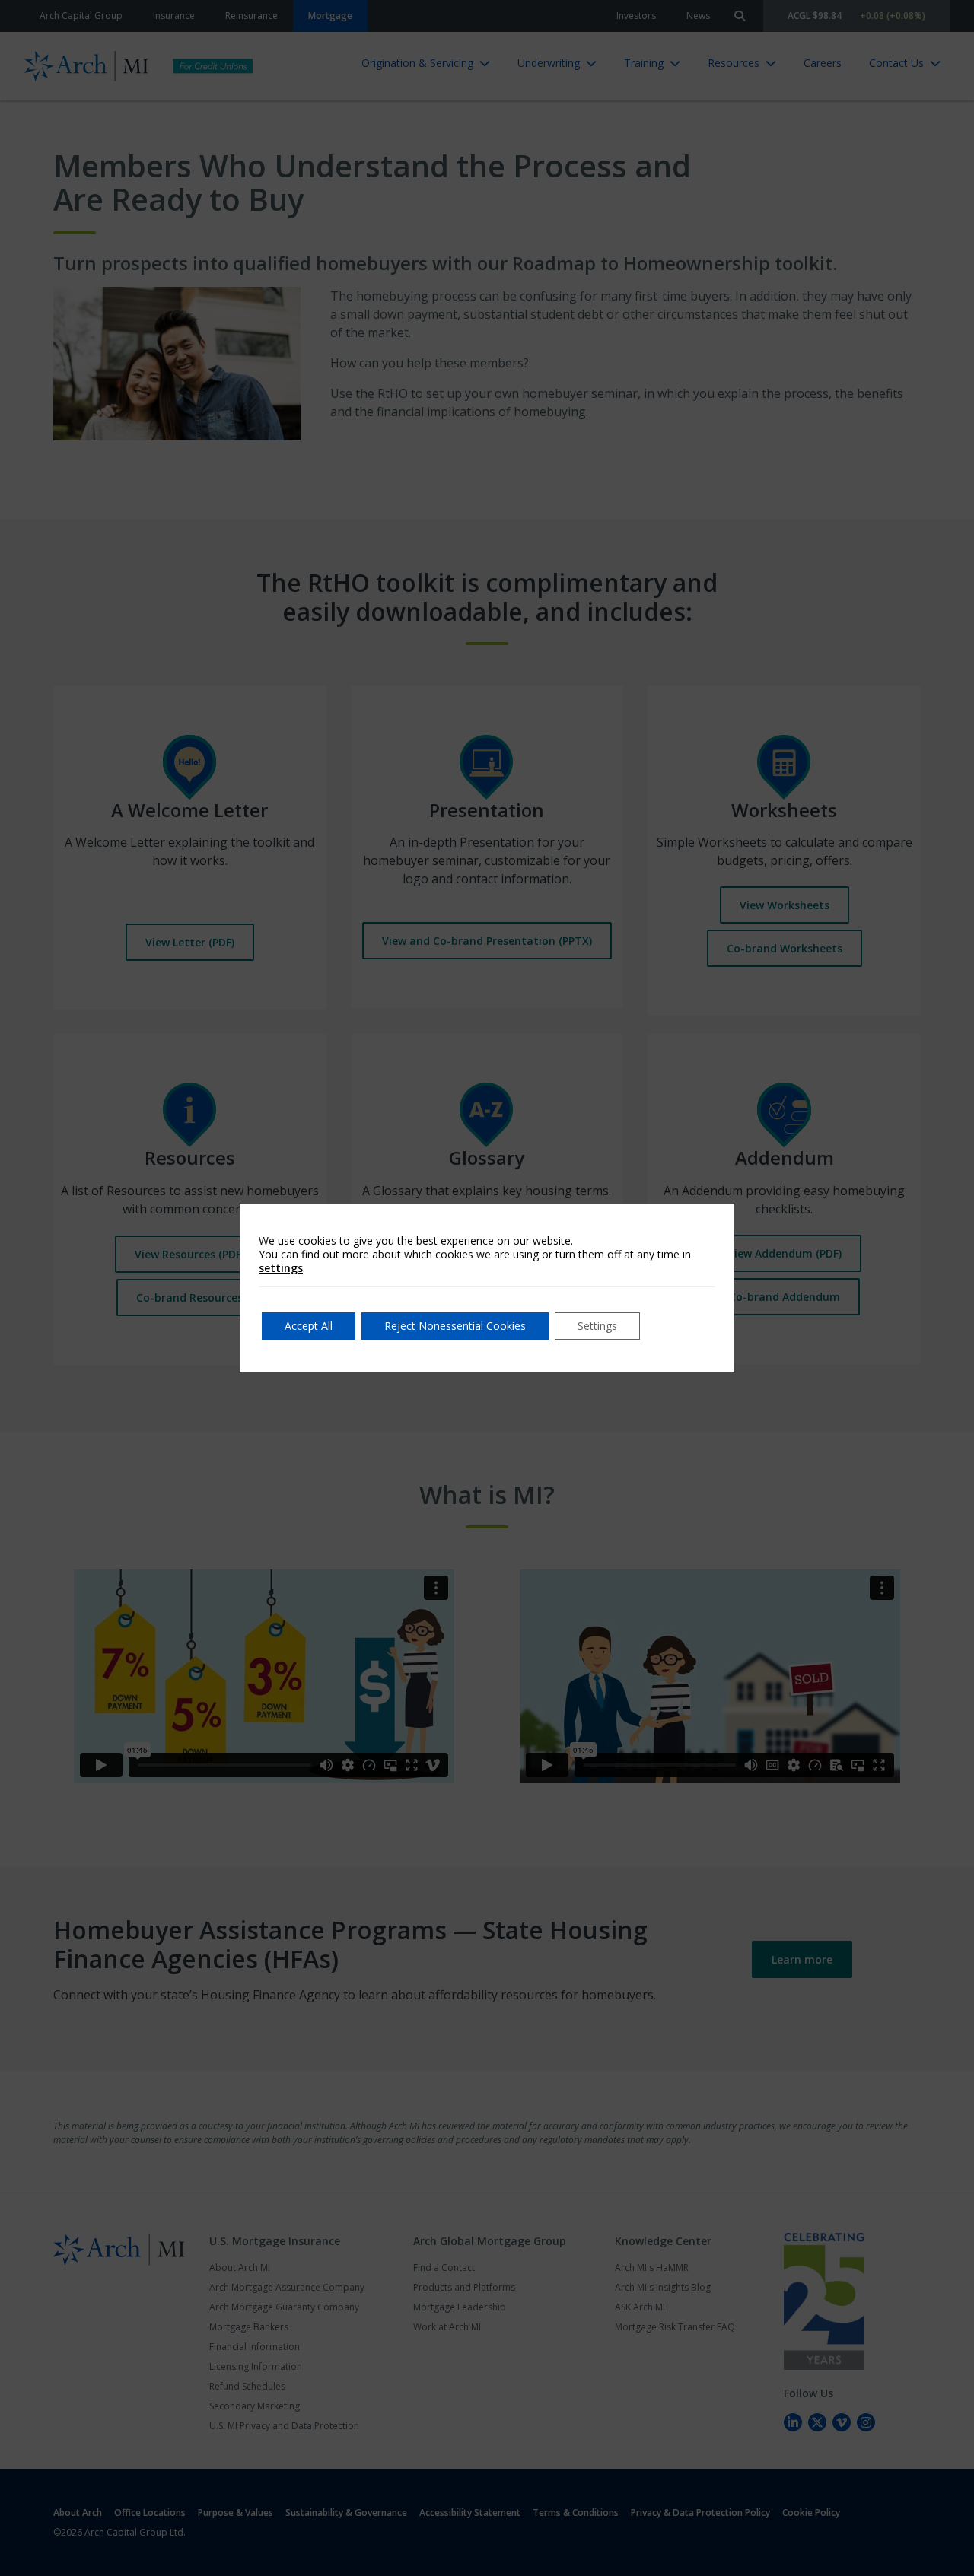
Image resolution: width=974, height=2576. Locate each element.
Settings (597, 1326)
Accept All (309, 1326)
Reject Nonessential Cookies (455, 1326)
